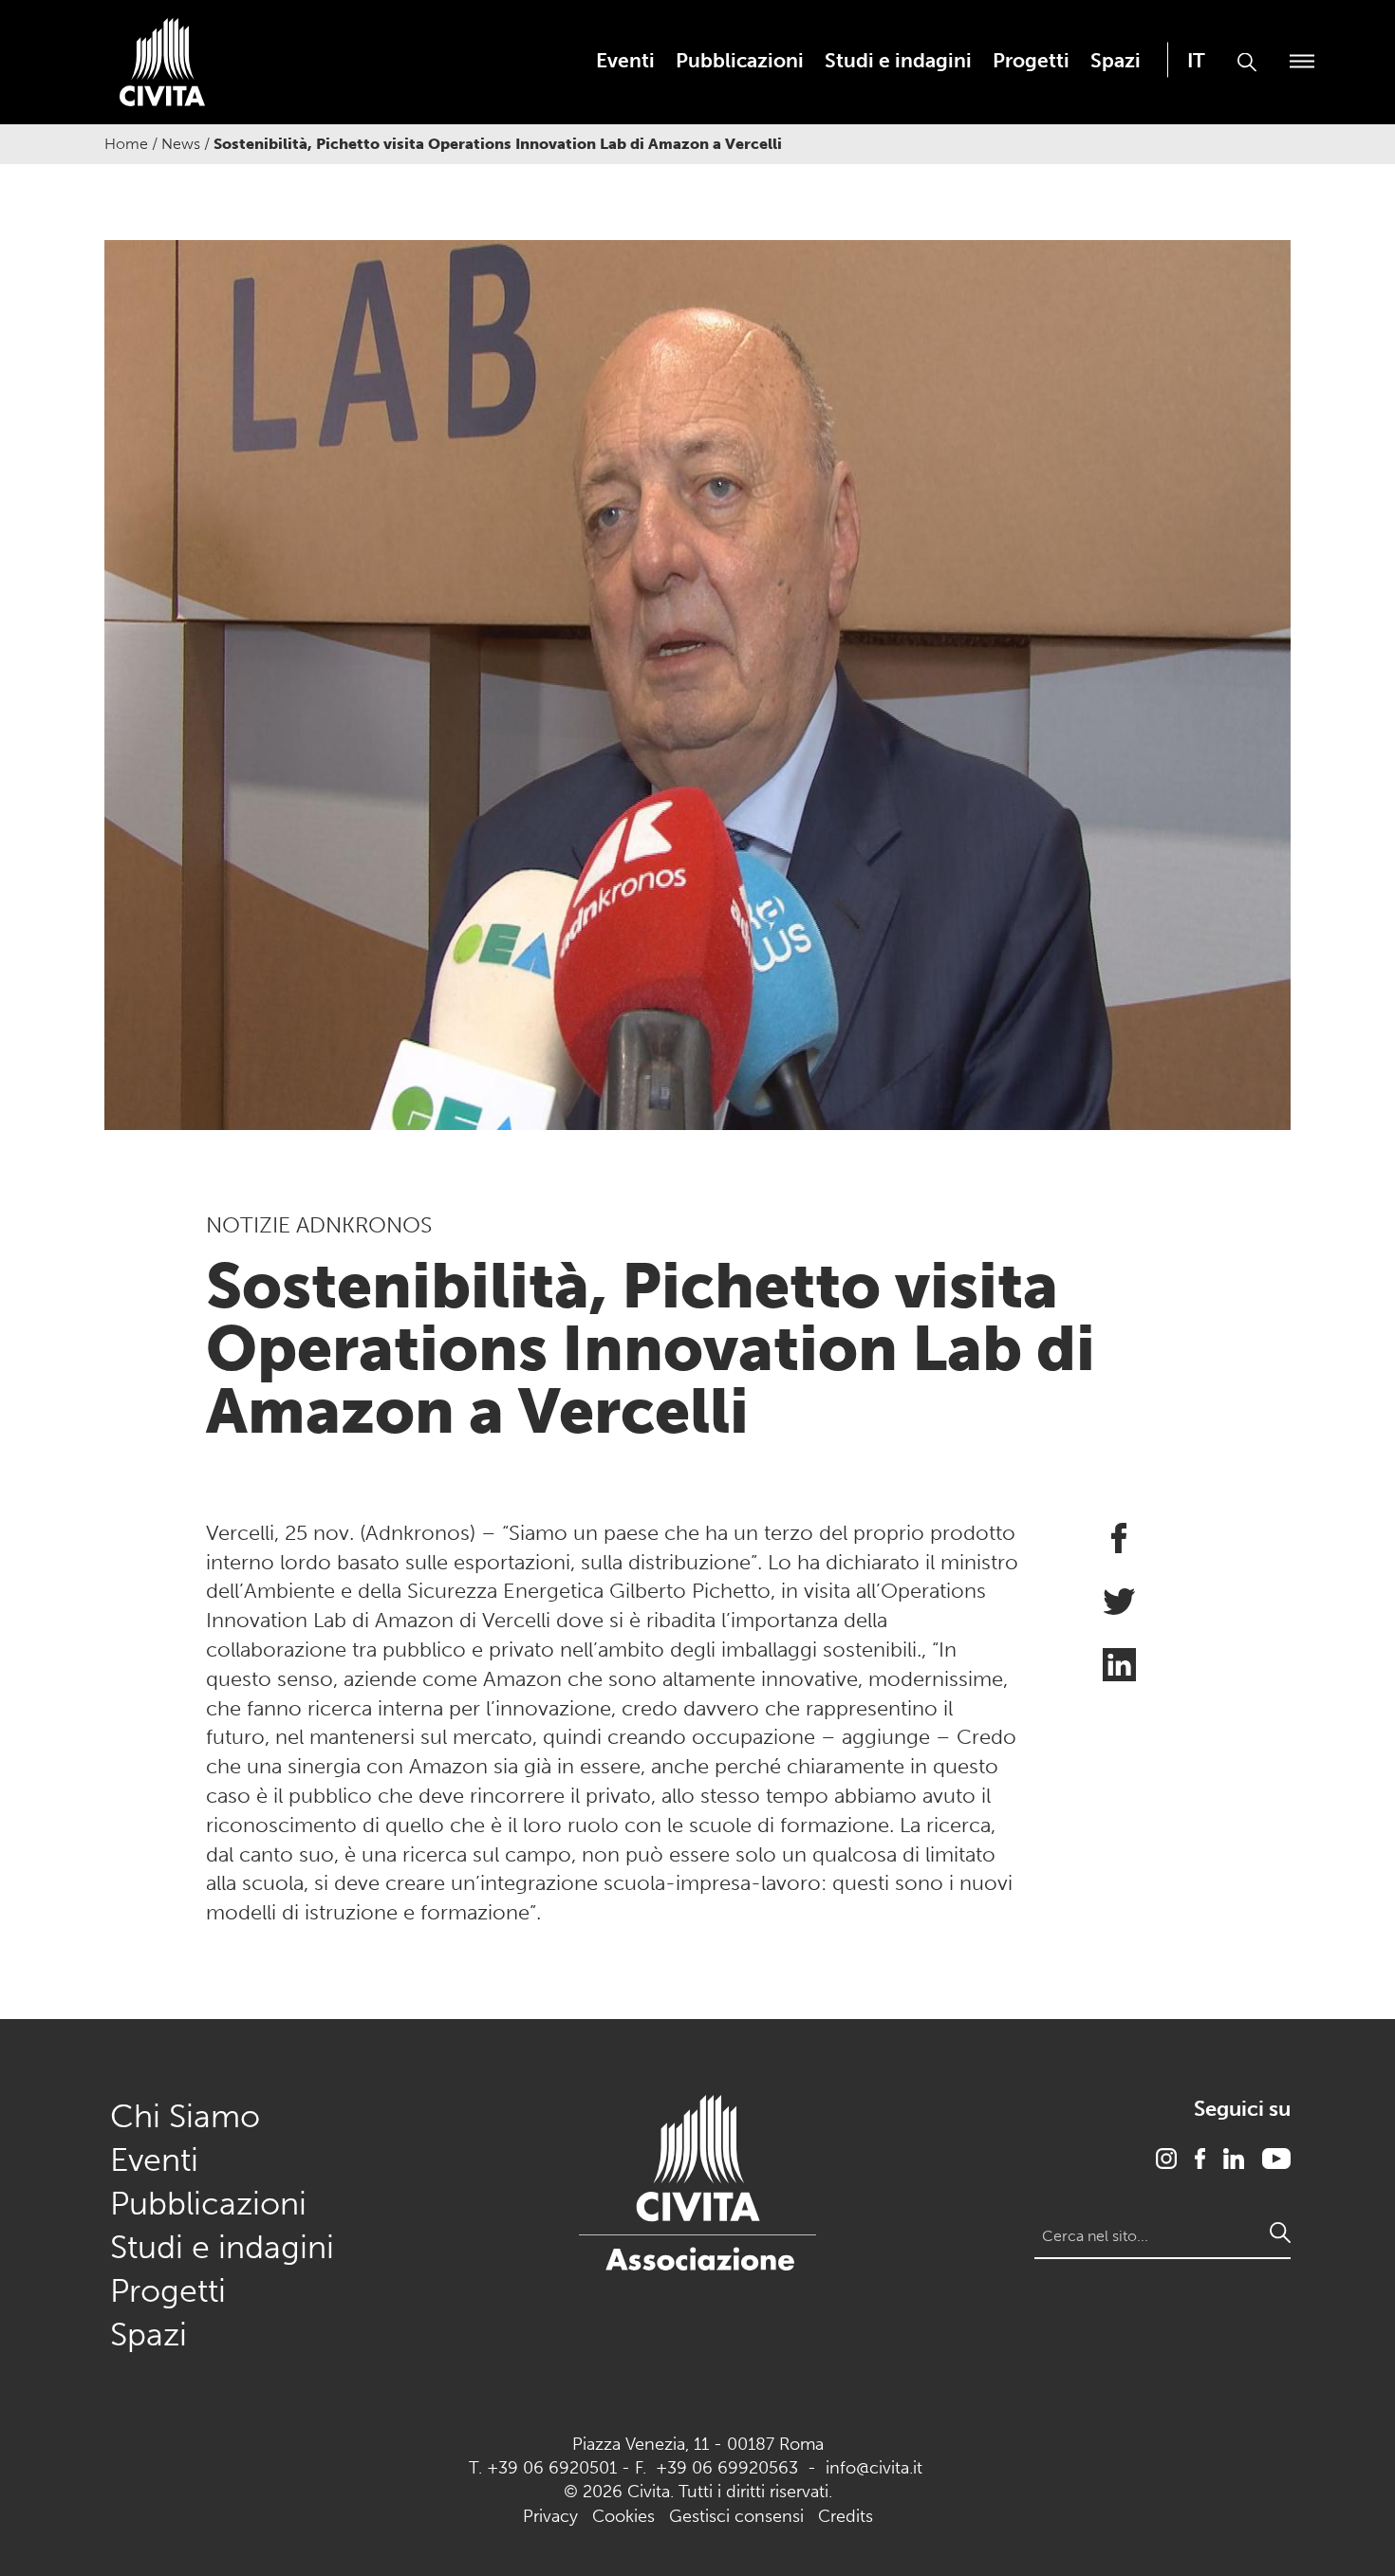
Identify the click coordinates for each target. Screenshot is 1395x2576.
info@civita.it (874, 2468)
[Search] (1280, 2233)
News (181, 144)
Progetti (1031, 60)
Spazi (1116, 60)
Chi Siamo (185, 2116)
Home (126, 144)
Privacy (550, 2516)
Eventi (625, 60)
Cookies (623, 2516)
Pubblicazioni (740, 60)
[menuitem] (625, 60)
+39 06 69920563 (727, 2468)
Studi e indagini (898, 60)
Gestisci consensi (736, 2516)
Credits (846, 2516)
